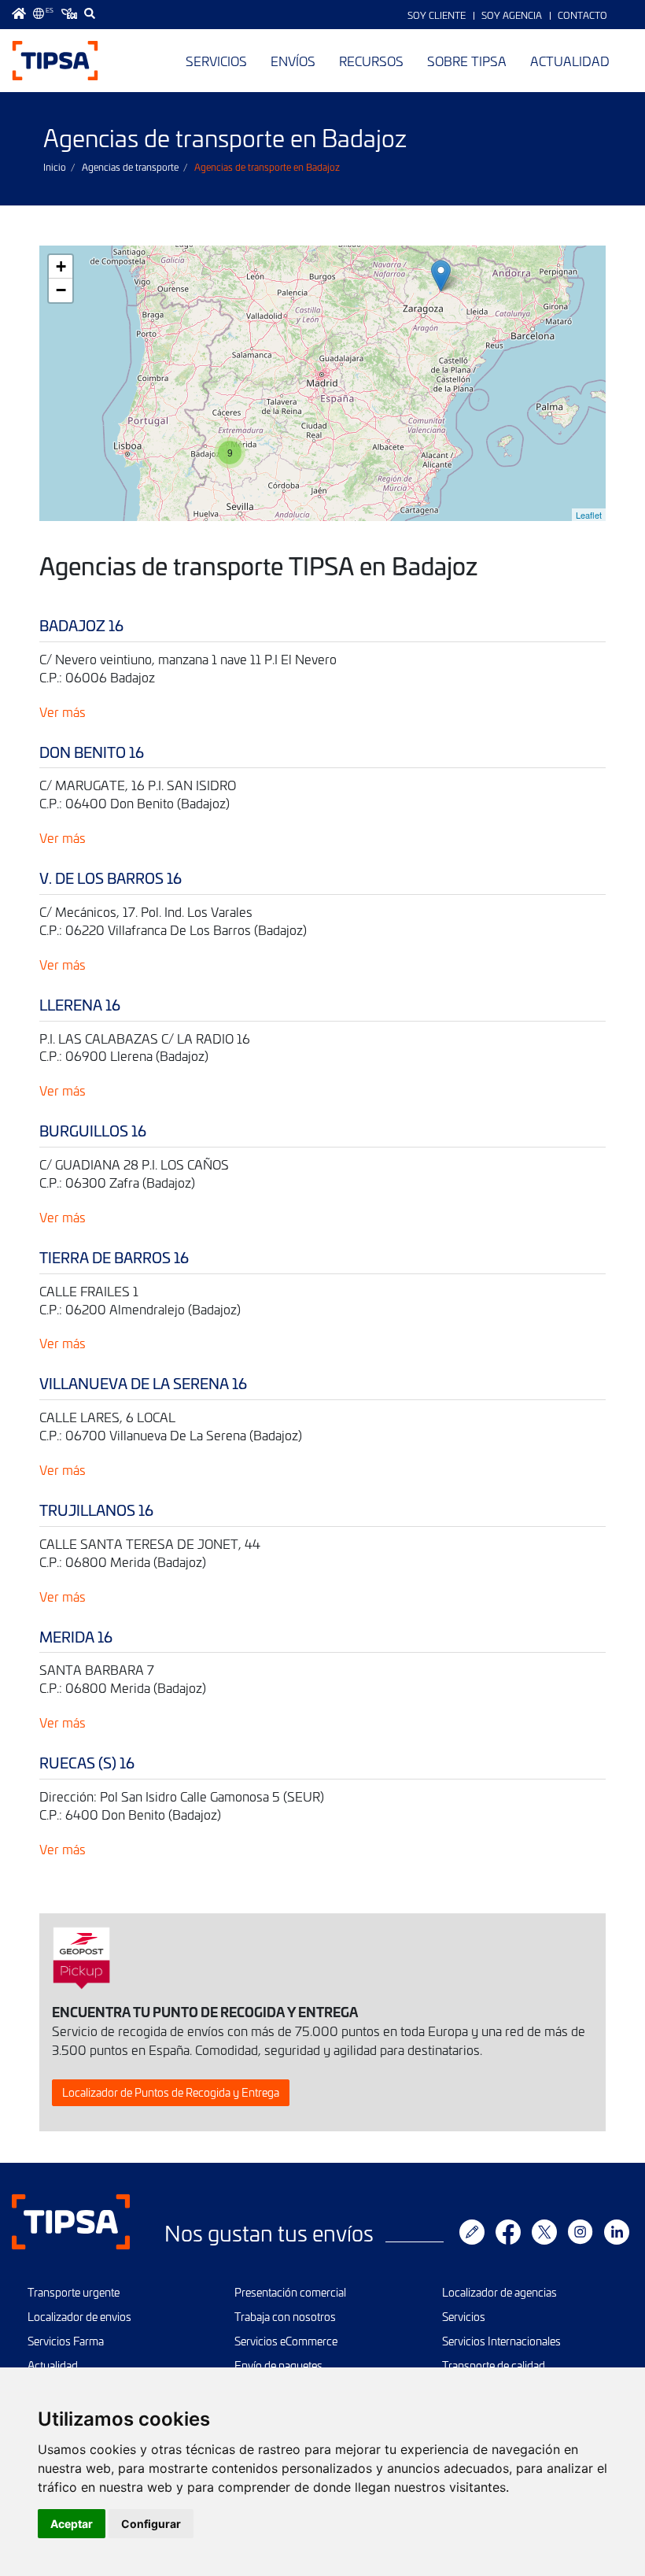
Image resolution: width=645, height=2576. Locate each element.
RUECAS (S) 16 (87, 1763)
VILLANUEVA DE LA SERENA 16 (143, 1383)
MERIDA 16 (76, 1637)
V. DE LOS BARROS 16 (111, 878)
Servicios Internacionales (501, 2341)
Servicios (216, 61)
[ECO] (69, 13)
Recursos (371, 61)
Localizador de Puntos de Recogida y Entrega (171, 2092)
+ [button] (61, 266)
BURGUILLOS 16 (93, 1131)
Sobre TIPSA (467, 61)
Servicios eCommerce (286, 2341)
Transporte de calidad (494, 2365)
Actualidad (570, 61)
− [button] (61, 290)
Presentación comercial (290, 2292)
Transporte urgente (74, 2292)
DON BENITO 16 (92, 752)
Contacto (582, 15)
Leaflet (589, 515)
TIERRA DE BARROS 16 (114, 1257)
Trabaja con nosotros (285, 2317)
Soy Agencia (512, 15)
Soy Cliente (437, 15)
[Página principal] (19, 13)
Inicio (55, 167)
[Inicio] (55, 61)
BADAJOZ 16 (81, 625)
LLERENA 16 (80, 1005)
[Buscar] (90, 13)
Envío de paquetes (278, 2365)
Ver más (63, 711)
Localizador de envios (79, 2317)
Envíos (293, 61)
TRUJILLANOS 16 (96, 1510)
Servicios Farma (66, 2341)
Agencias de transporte (130, 167)
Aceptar (72, 2524)
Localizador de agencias (499, 2292)
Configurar (151, 2524)
